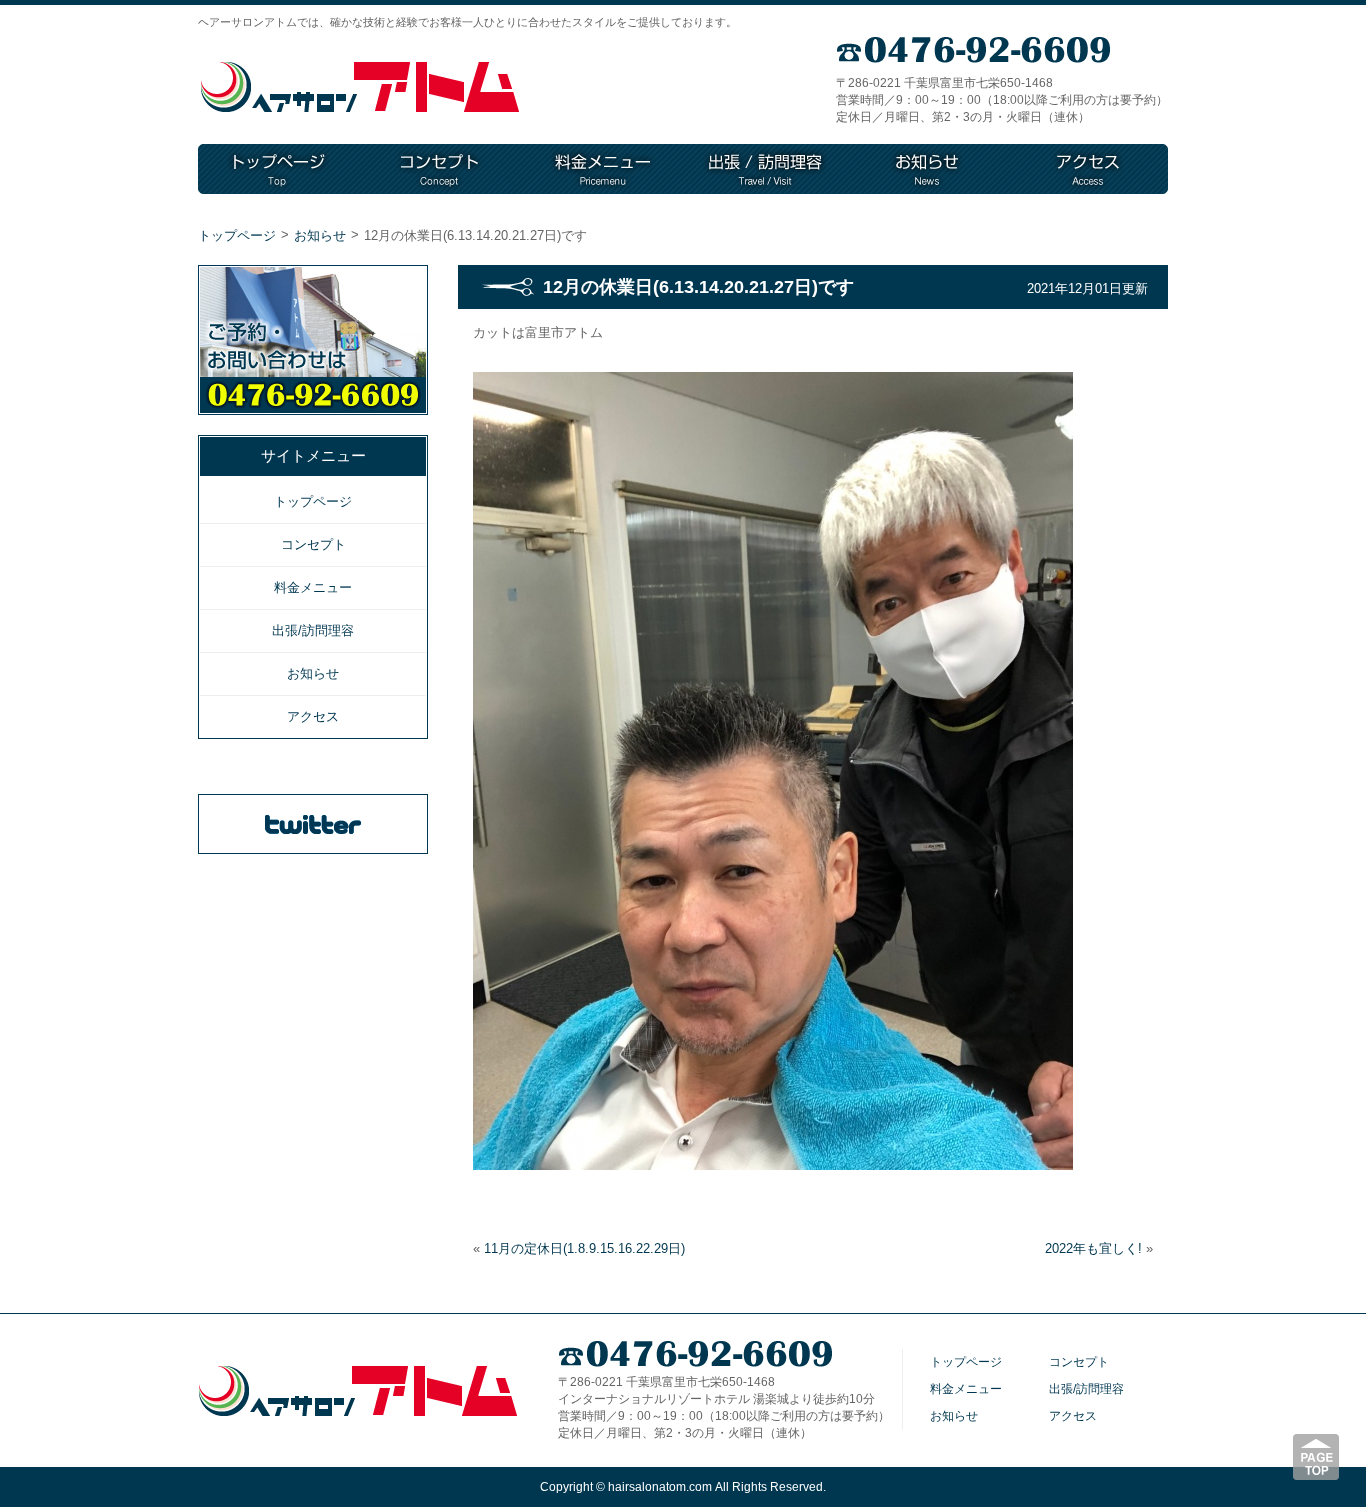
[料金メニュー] (603, 169)
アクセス (313, 716)
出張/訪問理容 (313, 630)
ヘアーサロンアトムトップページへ (360, 87)
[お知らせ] (927, 169)
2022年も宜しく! (1093, 1248)
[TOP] (279, 169)
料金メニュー (313, 587)
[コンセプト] (441, 169)
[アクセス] (1088, 169)
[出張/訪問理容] (765, 169)
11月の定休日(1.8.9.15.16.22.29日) (584, 1248)
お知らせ (320, 235)
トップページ (237, 235)
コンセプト (313, 544)
